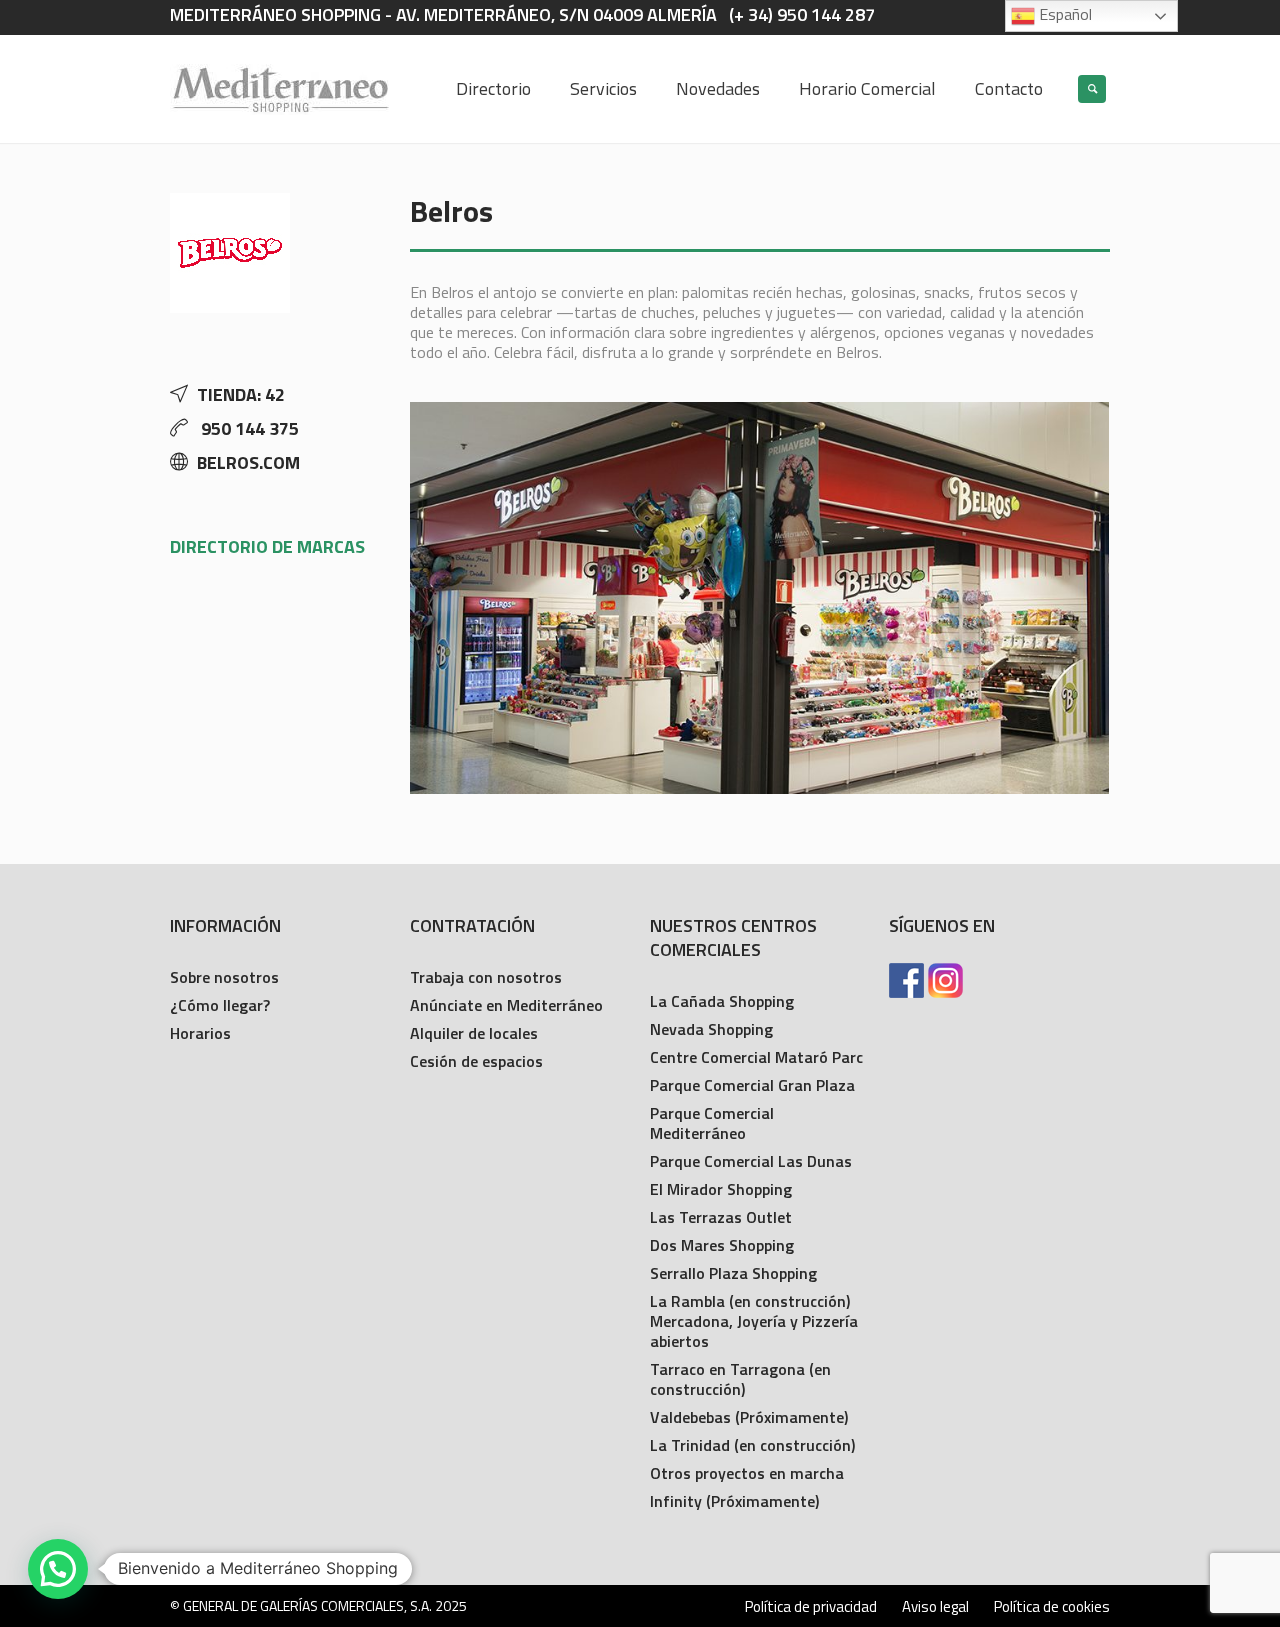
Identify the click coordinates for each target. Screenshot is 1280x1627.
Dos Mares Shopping (722, 1245)
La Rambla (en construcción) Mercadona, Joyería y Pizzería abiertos (754, 1321)
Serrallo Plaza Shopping (733, 1273)
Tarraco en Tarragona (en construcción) (740, 1379)
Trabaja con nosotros (486, 977)
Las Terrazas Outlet (721, 1217)
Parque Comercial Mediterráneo (712, 1123)
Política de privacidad (811, 1607)
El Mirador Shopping (721, 1189)
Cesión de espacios (476, 1061)
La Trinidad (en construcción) (752, 1445)
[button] (58, 1569)
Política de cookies (1052, 1607)
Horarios (200, 1033)
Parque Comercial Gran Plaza (752, 1085)
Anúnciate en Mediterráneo (506, 1005)
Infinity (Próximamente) (734, 1501)
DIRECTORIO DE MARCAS (267, 546)
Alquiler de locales (474, 1033)
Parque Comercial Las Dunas (751, 1161)
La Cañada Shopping (722, 1001)
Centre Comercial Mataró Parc (756, 1057)
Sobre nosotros (224, 977)
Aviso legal (935, 1607)
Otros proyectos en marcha (747, 1473)
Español (1063, 14)
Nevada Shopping (711, 1029)
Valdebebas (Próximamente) (749, 1417)
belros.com (248, 462)
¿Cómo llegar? (220, 1005)
